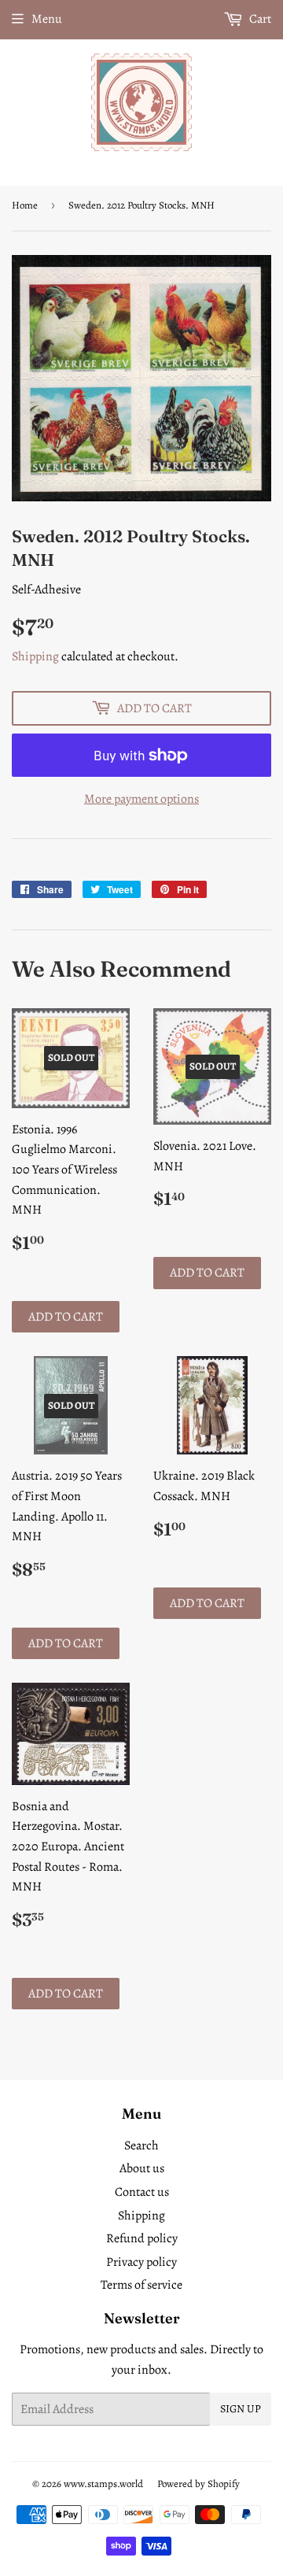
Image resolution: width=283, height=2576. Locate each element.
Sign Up (241, 2409)
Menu (47, 19)
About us (142, 2168)
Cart (259, 19)
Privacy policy (141, 2262)
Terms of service (141, 2285)
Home (25, 205)
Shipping (35, 656)
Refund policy (142, 2238)
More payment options (141, 799)
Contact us (142, 2192)
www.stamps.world (103, 2484)
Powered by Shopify (198, 2484)
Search (141, 2145)
